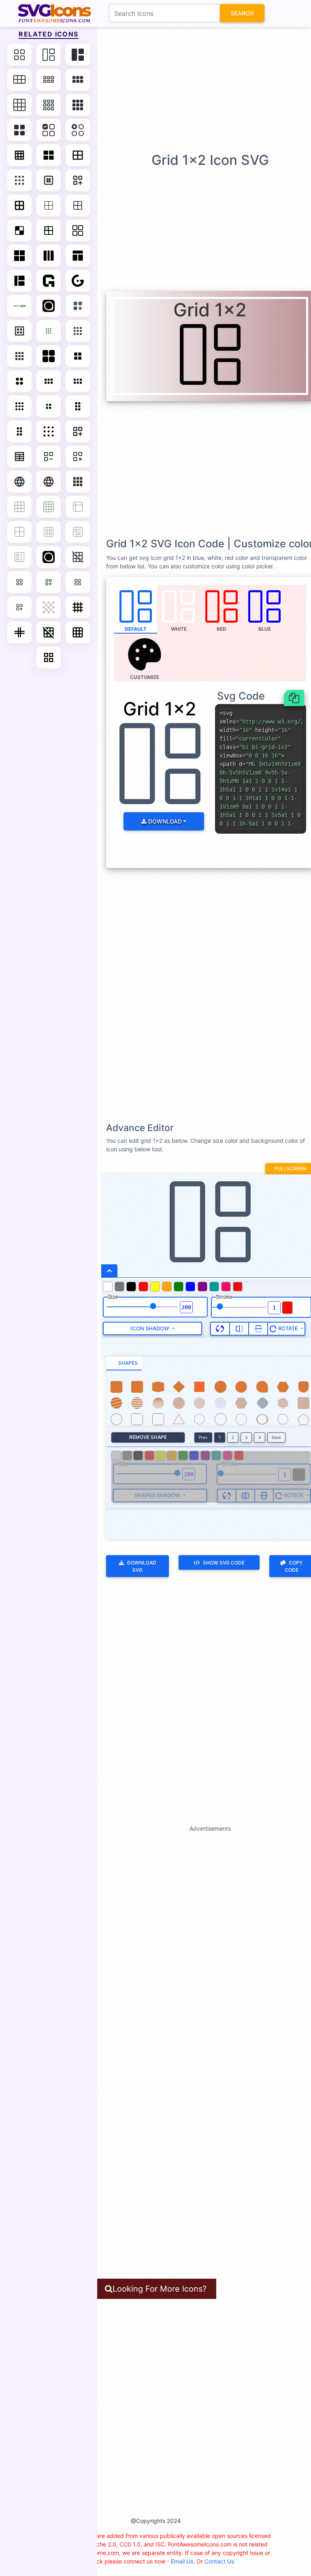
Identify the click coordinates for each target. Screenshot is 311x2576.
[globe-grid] (19, 482)
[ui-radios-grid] (78, 130)
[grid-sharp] (19, 256)
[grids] (49, 256)
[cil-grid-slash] (78, 557)
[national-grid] (19, 306)
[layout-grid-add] (78, 180)
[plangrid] (49, 306)
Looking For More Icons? (160, 2289)
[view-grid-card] (49, 532)
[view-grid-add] (78, 306)
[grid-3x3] (19, 105)
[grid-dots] (19, 180)
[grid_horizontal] (49, 381)
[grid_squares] (78, 582)
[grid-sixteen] (49, 507)
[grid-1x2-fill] (78, 55)
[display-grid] (19, 331)
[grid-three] (78, 507)
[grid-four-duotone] (49, 230)
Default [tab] (136, 629)
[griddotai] (49, 281)
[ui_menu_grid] (78, 482)
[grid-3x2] (19, 80)
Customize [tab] (145, 677)
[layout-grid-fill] (49, 155)
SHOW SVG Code (224, 1563)
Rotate (288, 1328)
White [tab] (179, 629)
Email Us (182, 2561)
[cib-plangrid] (49, 557)
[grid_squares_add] (19, 607)
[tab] (124, 1364)
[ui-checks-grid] (49, 130)
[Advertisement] (158, 89)
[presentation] (145, 657)
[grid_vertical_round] (19, 431)
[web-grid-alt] (78, 256)
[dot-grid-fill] (49, 431)
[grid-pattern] (49, 180)
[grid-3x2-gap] (49, 80)
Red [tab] (222, 629)
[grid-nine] (19, 507)
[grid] (19, 55)
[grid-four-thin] (49, 205)
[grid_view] (49, 657)
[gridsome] (78, 281)
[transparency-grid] (49, 607)
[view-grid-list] (19, 557)
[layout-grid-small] (49, 331)
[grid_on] (78, 632)
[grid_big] (78, 356)
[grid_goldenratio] (19, 632)
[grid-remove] (78, 457)
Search (242, 13)
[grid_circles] (19, 582)
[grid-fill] (19, 130)
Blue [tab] (265, 629)
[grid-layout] (49, 356)
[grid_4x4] (78, 607)
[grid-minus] (49, 457)
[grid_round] (19, 406)
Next (276, 1437)
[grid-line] (19, 155)
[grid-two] (19, 532)
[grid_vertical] (78, 406)
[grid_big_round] (19, 381)
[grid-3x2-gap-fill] (78, 80)
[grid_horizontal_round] (78, 381)
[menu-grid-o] (78, 331)
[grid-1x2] (49, 55)
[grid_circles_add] (49, 582)
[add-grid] (78, 431)
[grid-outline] (78, 230)
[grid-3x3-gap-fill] (78, 105)
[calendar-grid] (19, 457)
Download (164, 821)
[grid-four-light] (78, 205)
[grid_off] (49, 632)
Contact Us (219, 2561)
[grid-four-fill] (19, 230)
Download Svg (142, 1566)
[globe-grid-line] (49, 482)
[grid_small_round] (49, 406)
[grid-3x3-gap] (49, 105)
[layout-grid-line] (78, 155)
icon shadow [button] (150, 1328)
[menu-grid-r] (19, 356)
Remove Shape (148, 1437)
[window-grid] (19, 281)
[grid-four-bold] (19, 205)
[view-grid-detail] (78, 532)
